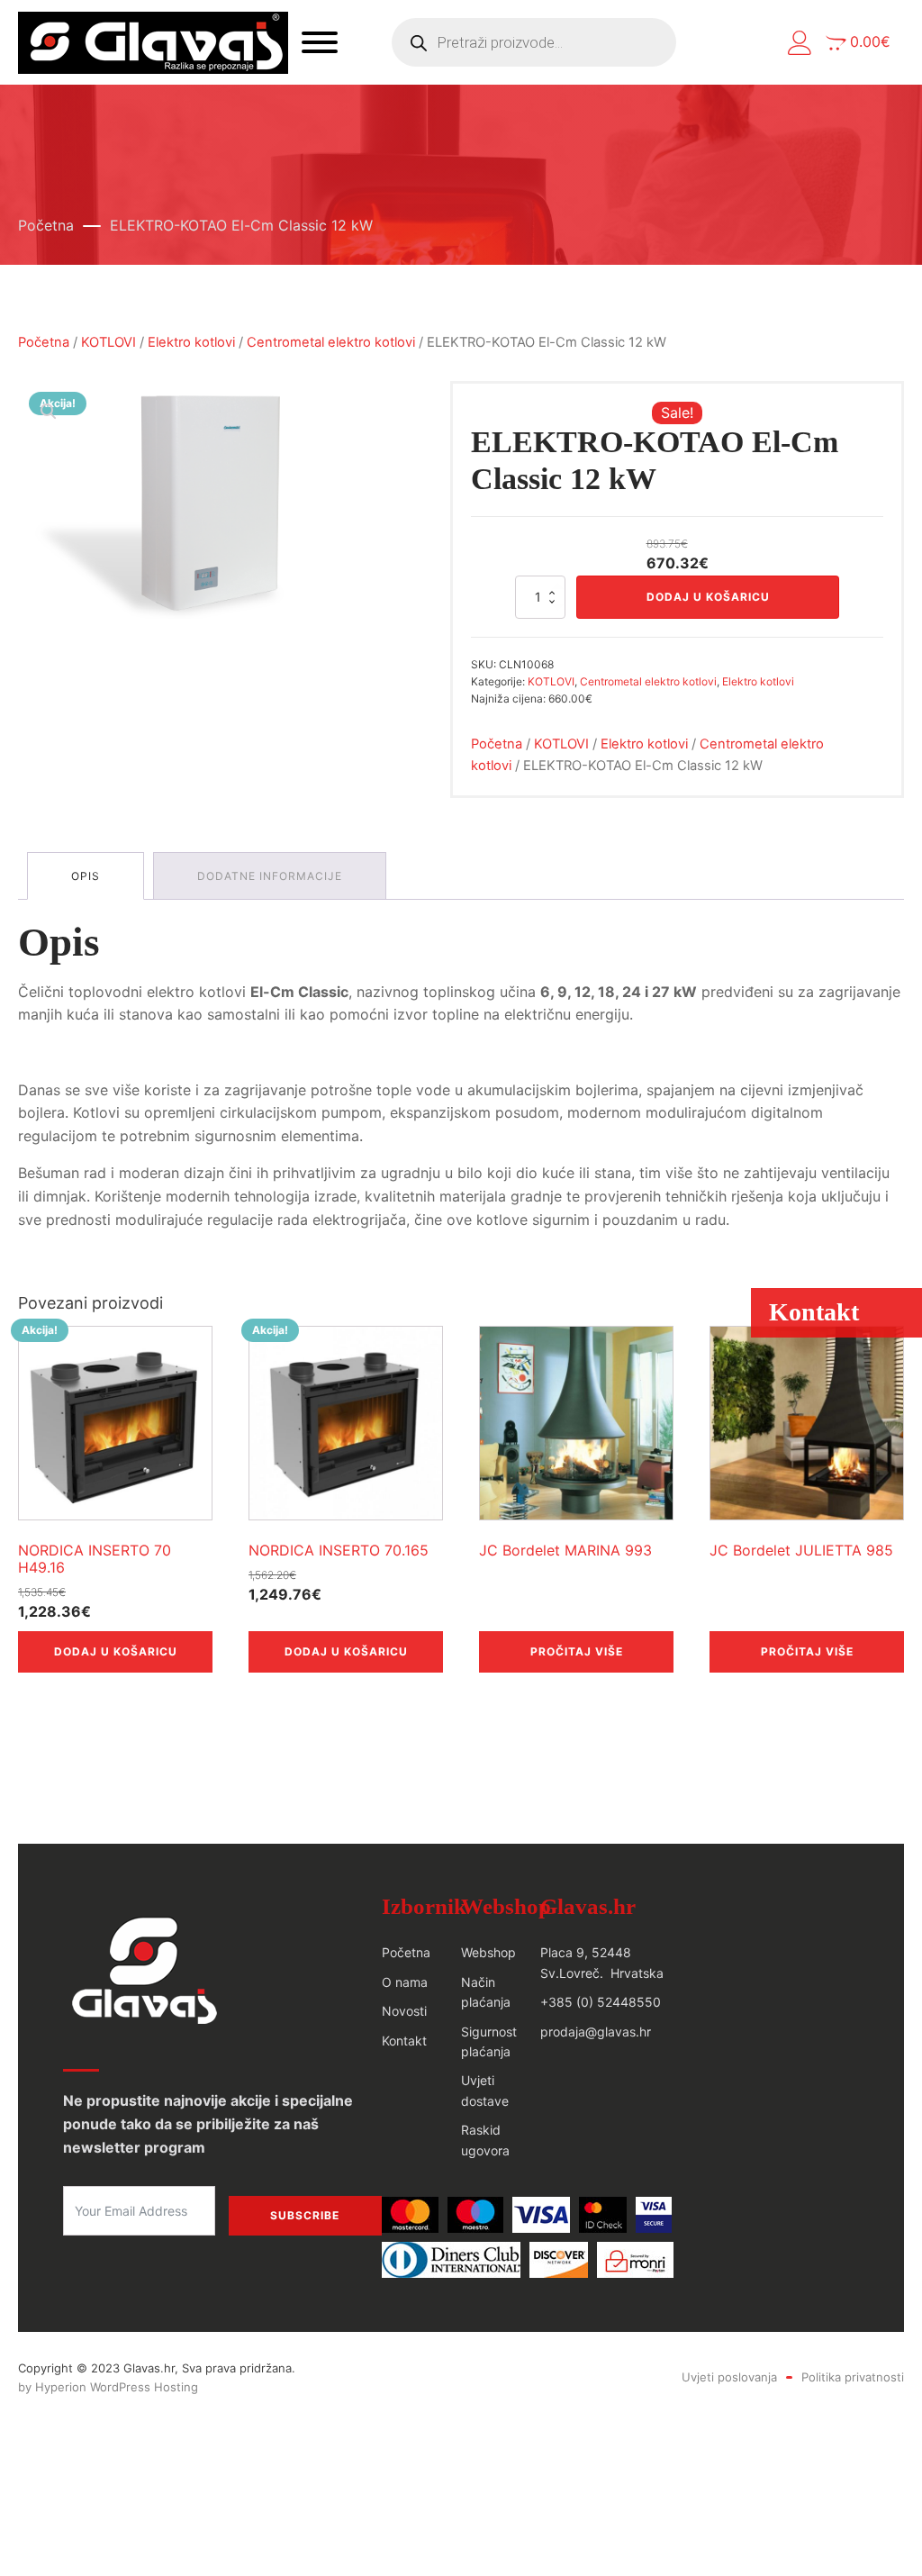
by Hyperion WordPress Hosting (108, 2387)
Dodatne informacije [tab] (270, 876)
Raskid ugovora (485, 2140)
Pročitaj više (577, 1651)
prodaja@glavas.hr (596, 2032)
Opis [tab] (86, 876)
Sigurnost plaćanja (489, 2041)
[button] (800, 43)
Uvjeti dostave (485, 2090)
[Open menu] (320, 42)
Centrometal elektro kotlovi (331, 342)
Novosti (404, 2011)
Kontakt (404, 2041)
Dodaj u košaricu (708, 597)
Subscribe (305, 2215)
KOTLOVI (108, 342)
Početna (46, 225)
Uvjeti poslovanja (729, 2377)
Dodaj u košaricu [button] (116, 1651)
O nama (405, 1982)
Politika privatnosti (853, 2377)
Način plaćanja (486, 1992)
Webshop (488, 1952)
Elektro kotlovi (191, 342)
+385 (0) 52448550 (601, 2002)
